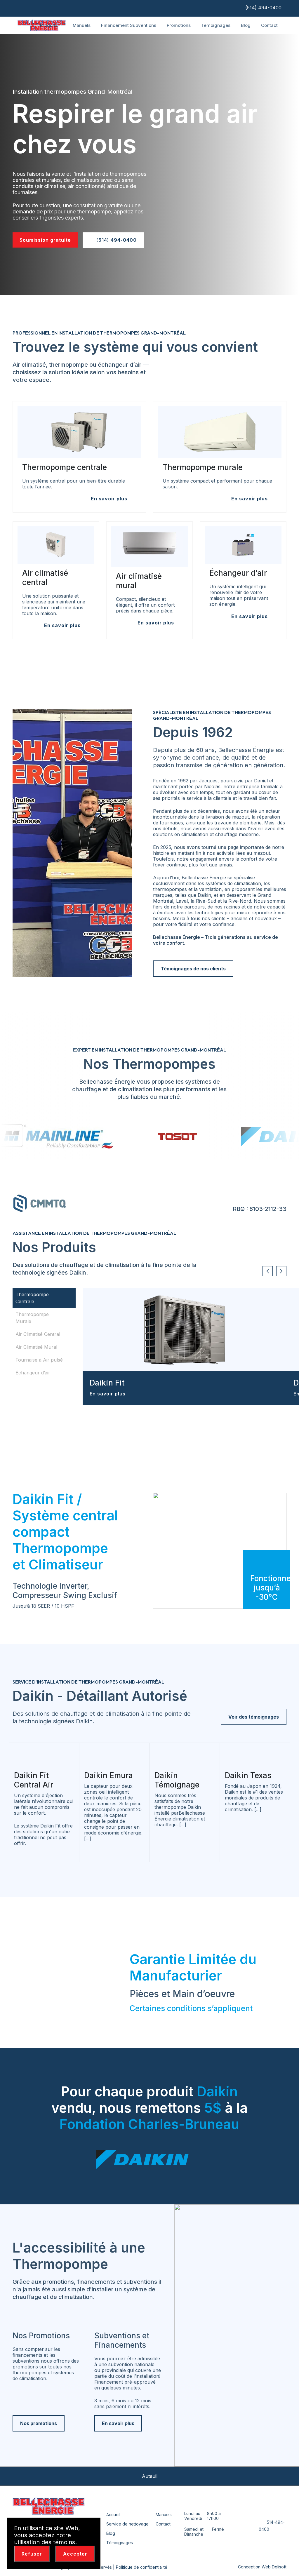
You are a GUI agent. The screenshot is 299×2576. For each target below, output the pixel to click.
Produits (49, 25)
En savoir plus (108, 1394)
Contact (269, 25)
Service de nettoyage (127, 2524)
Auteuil (150, 2476)
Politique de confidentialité (142, 2567)
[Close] (93, 2526)
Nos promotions (39, 2423)
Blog (246, 25)
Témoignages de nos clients (193, 969)
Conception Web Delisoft (262, 2567)
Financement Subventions (129, 25)
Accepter (75, 2554)
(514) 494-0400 (263, 8)
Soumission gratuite (45, 240)
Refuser (32, 2554)
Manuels (82, 25)
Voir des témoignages (254, 1717)
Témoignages (216, 25)
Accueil (113, 2515)
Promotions (179, 25)
